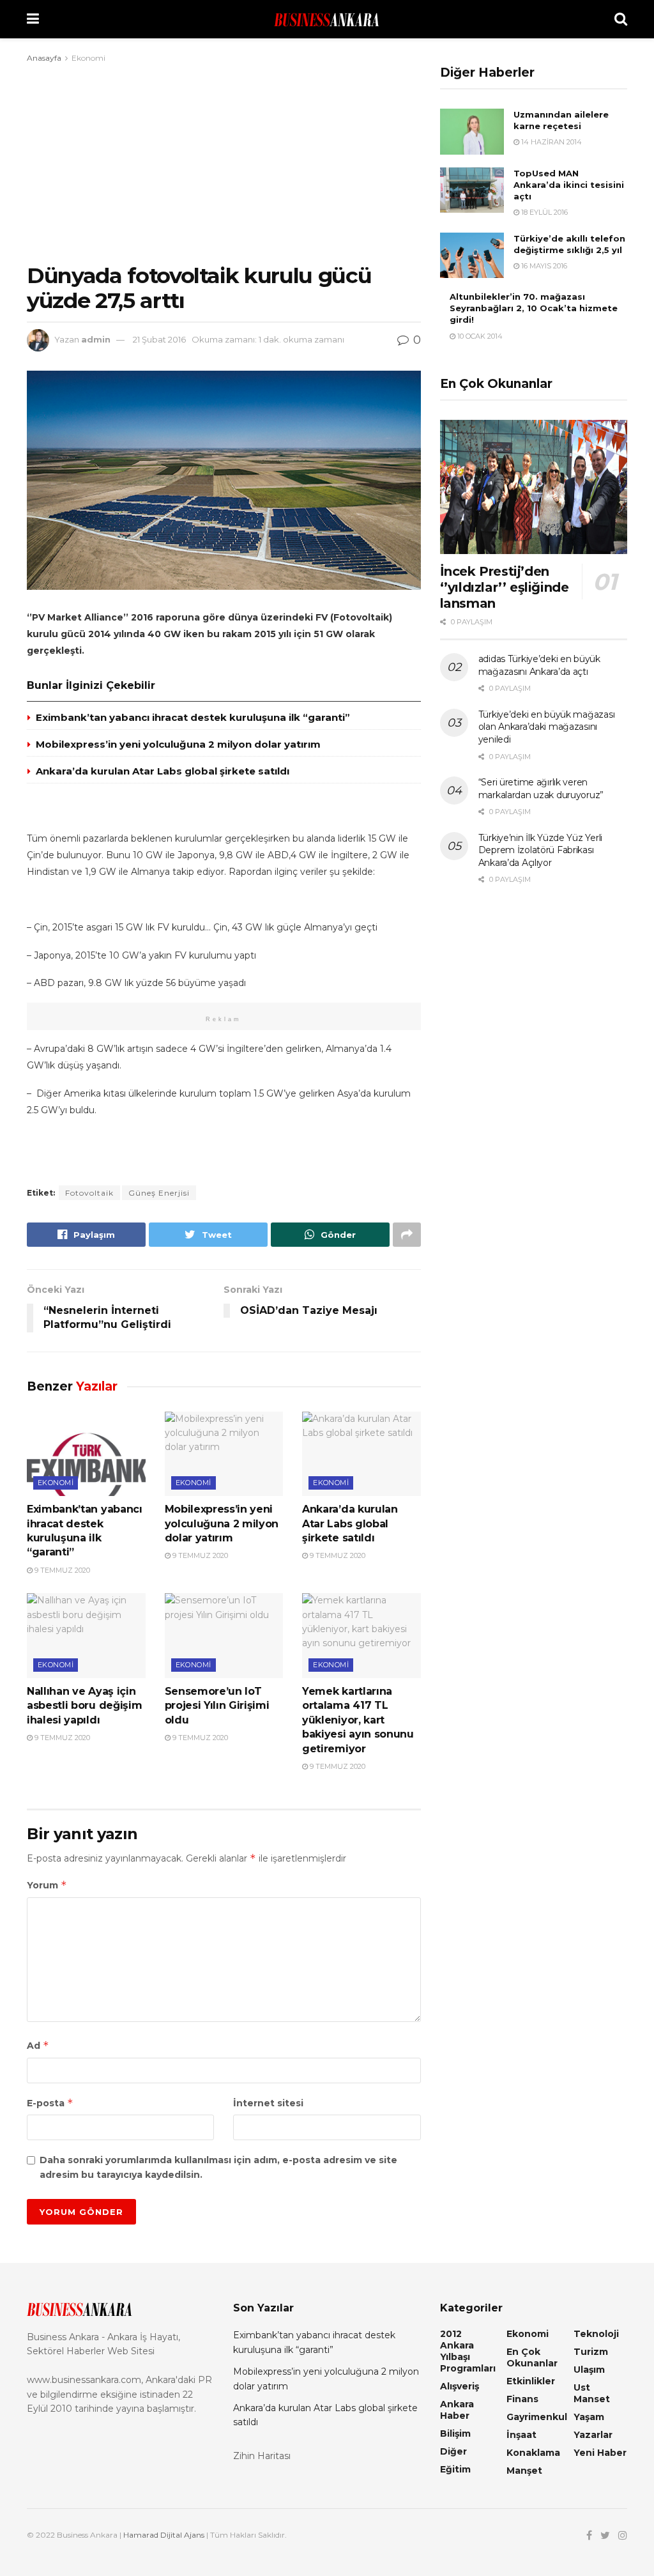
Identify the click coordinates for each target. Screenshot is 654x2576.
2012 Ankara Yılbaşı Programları (468, 2351)
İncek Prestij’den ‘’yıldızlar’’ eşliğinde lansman (505, 587)
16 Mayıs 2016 (543, 266)
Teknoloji (596, 2334)
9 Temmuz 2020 (61, 1570)
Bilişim (455, 2433)
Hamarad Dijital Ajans (164, 2535)
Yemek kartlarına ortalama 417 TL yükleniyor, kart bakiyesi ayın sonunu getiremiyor (358, 1720)
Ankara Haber (457, 2410)
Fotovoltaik (89, 1193)
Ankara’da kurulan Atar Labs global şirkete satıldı (163, 771)
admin (96, 339)
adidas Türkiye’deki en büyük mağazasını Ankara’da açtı (539, 665)
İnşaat (521, 2435)
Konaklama (533, 2453)
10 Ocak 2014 (479, 336)
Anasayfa (44, 58)
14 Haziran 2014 (551, 142)
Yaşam (589, 2417)
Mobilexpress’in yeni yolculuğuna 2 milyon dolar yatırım (178, 744)
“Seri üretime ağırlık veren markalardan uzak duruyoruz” (541, 789)
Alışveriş (460, 2386)
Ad (38, 2045)
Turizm (591, 2352)
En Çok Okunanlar (532, 2357)
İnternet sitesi (268, 2103)
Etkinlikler (531, 2381)
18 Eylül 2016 (544, 212)
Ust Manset (592, 2393)
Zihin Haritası (262, 2456)
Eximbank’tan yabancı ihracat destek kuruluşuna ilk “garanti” (193, 717)
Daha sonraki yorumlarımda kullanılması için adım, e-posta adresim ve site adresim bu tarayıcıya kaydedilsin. (218, 2167)
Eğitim (455, 2469)
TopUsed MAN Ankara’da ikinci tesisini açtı (569, 185)
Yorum (47, 1885)
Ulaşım (589, 2370)
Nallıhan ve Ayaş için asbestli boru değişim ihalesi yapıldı (84, 1706)
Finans (522, 2399)
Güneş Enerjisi (159, 1193)
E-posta (50, 2103)
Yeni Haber (600, 2453)
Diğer (453, 2451)
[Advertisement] (224, 161)
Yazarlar (593, 2435)
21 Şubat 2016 (159, 339)
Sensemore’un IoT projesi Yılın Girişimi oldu (217, 1706)
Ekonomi (88, 58)
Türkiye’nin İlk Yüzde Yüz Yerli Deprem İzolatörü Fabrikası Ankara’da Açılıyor (540, 850)
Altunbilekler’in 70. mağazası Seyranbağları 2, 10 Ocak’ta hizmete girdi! (534, 308)
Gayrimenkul (537, 2417)
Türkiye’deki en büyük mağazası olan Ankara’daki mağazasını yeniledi (547, 727)
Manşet (524, 2471)
